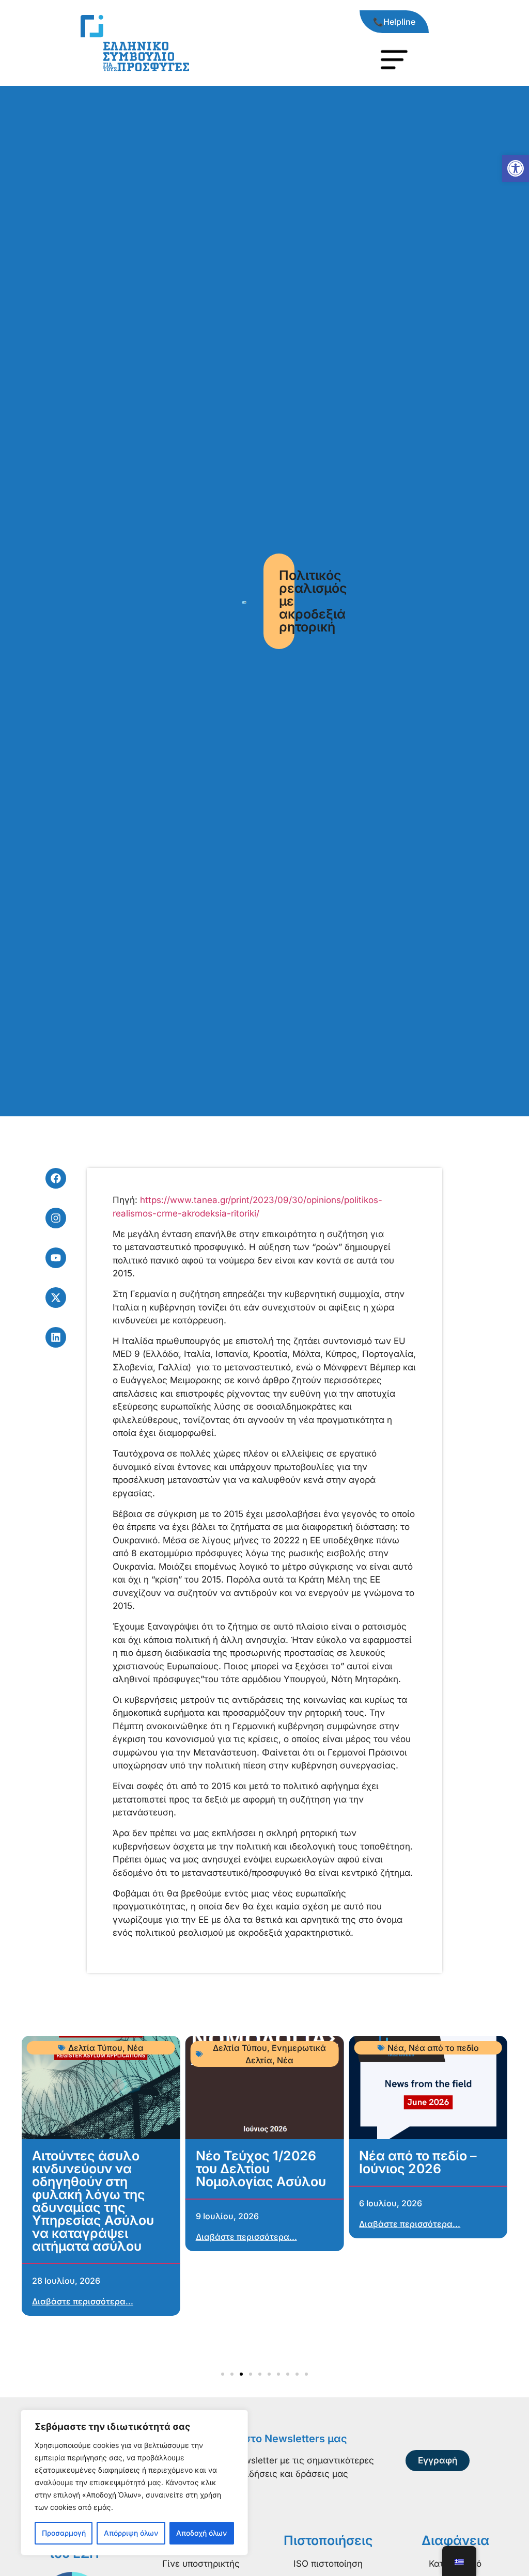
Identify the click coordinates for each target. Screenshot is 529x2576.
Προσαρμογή (64, 2533)
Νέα (135, 2048)
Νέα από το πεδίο (444, 2048)
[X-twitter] (56, 1298)
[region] (134, 2483)
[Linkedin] (56, 1337)
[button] (516, 168)
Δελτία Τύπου (95, 2048)
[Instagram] (56, 1218)
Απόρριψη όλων (131, 2533)
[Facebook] (56, 1178)
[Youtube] (56, 1258)
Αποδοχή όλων (201, 2533)
